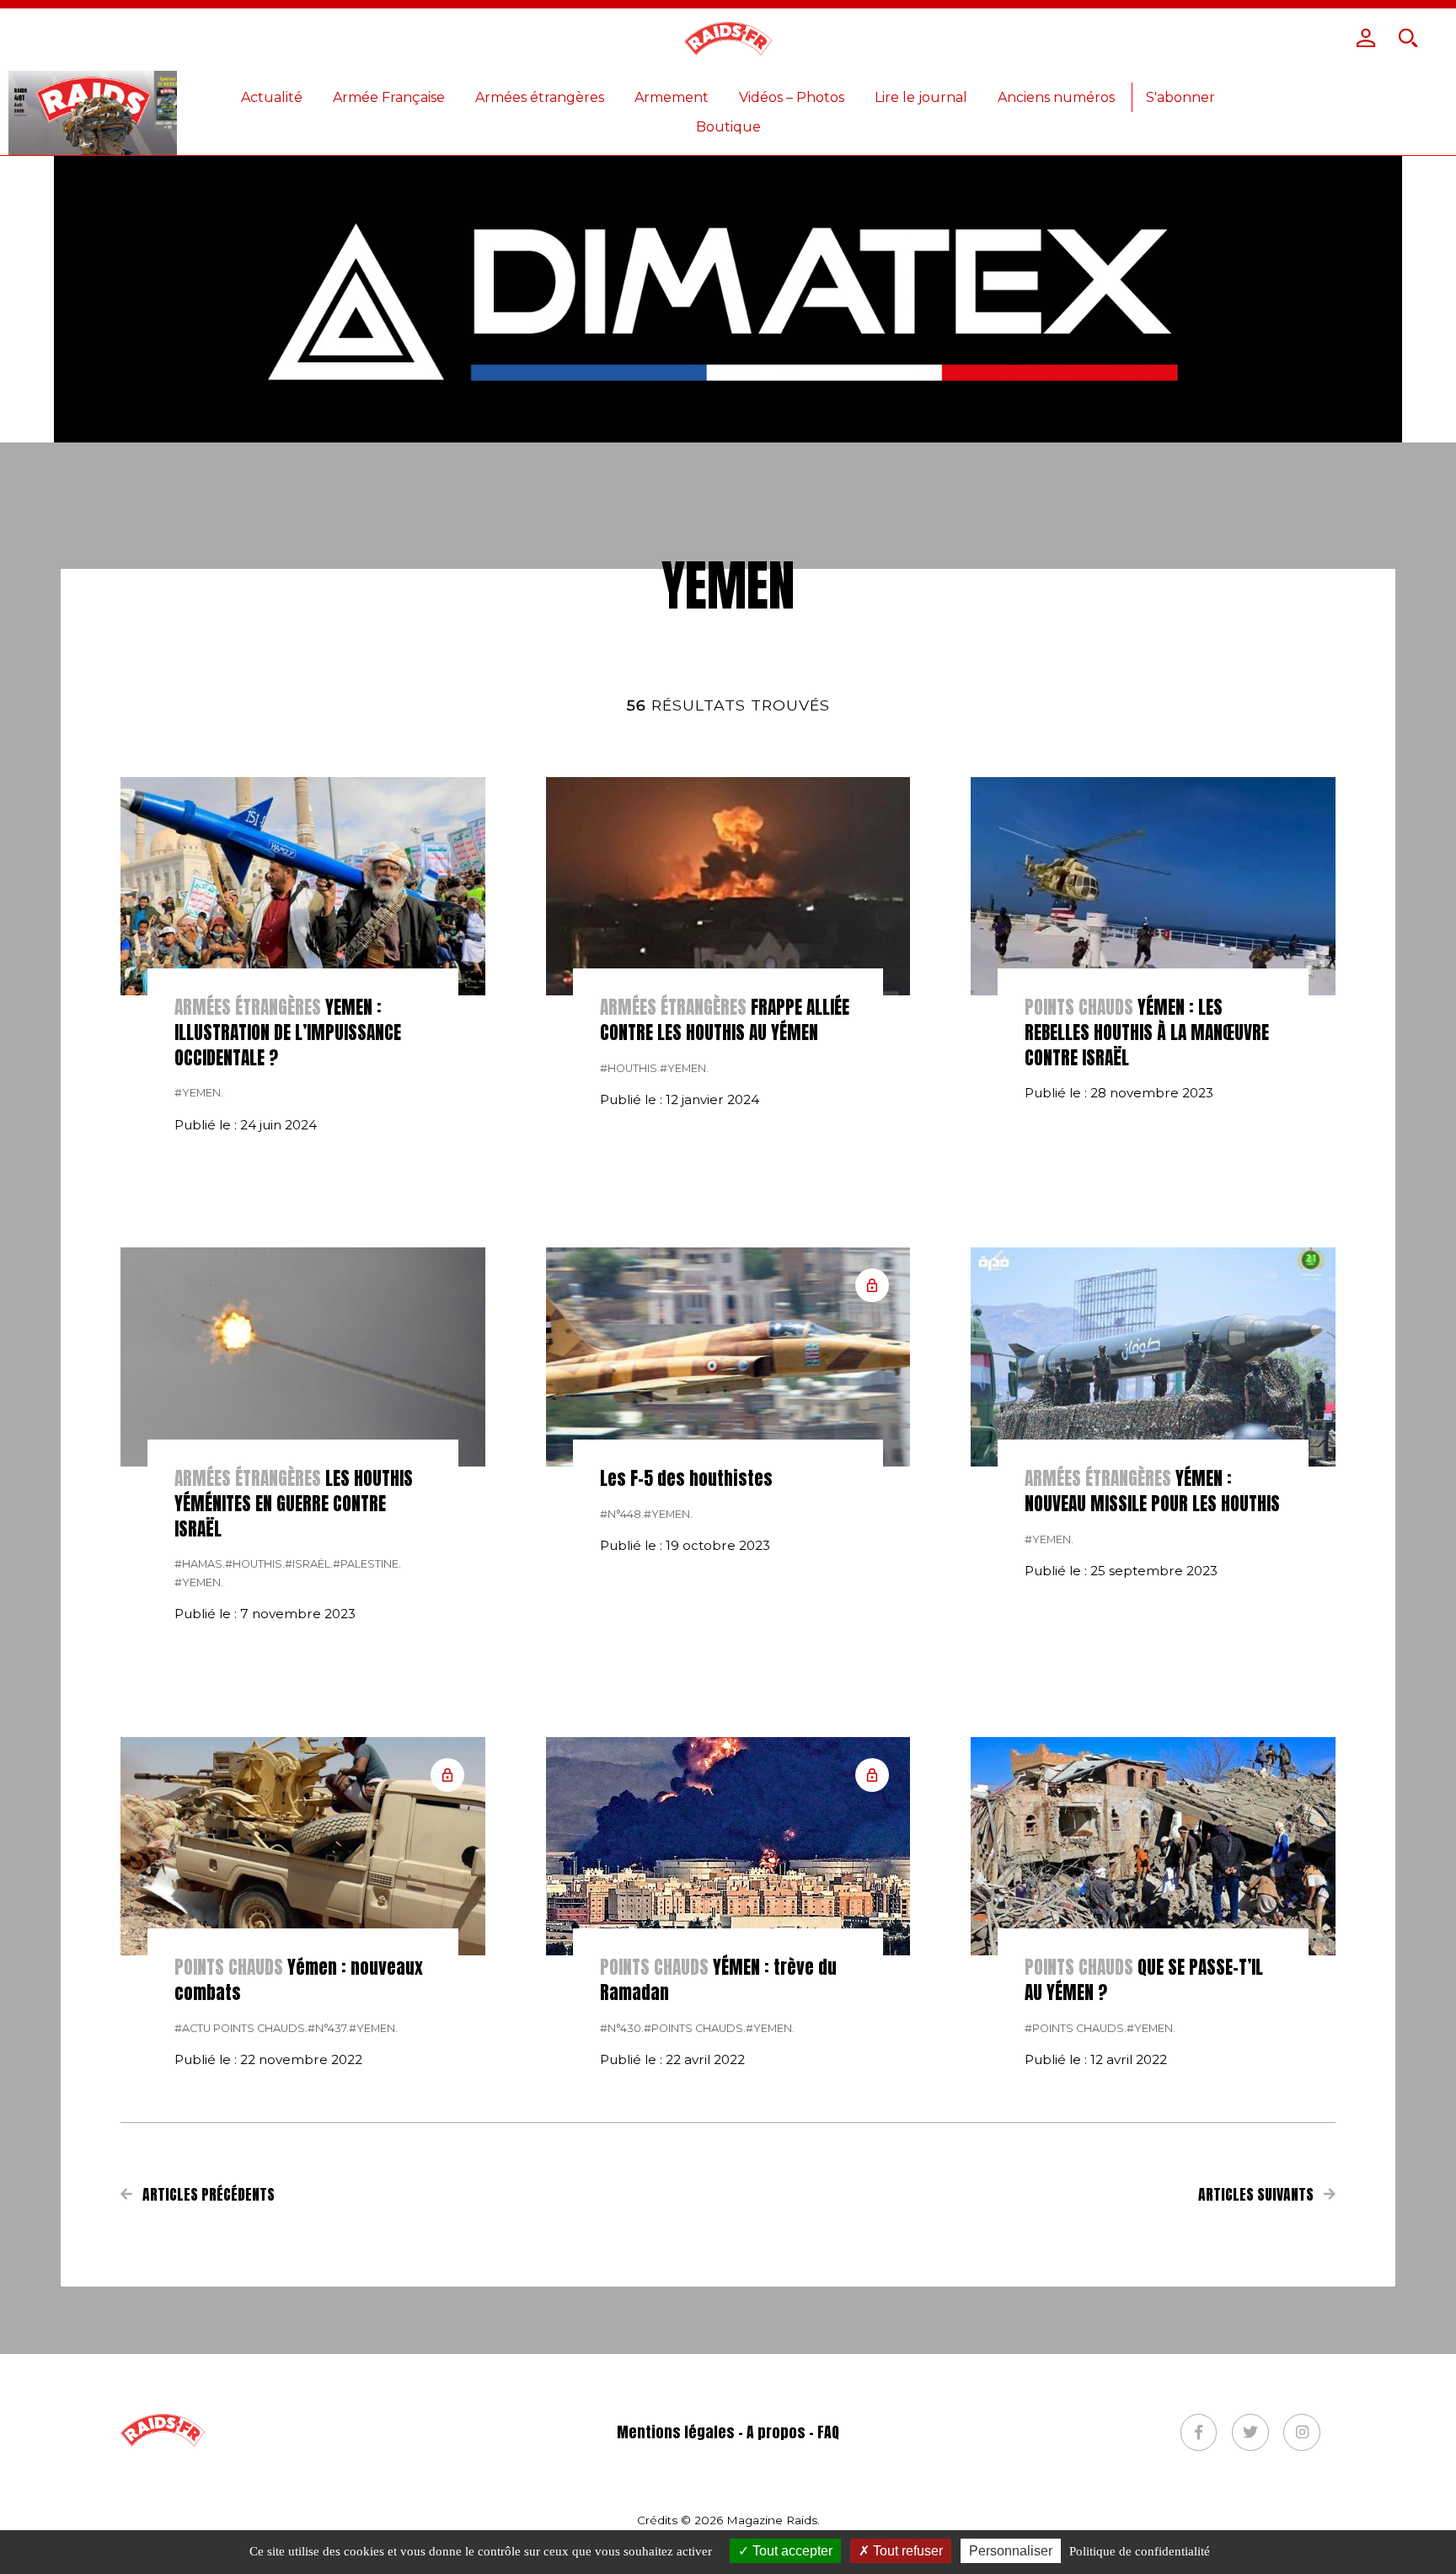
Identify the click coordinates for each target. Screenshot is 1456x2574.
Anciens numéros (1056, 97)
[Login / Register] (1366, 38)
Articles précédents (207, 2195)
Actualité (272, 97)
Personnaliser (1011, 2551)
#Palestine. (367, 1564)
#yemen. (199, 1093)
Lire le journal (921, 97)
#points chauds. (695, 2028)
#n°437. (328, 2028)
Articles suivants (1258, 2195)
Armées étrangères (540, 97)
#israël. (309, 1564)
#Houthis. (630, 1068)
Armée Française (389, 97)
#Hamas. (200, 1564)
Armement (672, 97)
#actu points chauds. (241, 2028)
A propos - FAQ (793, 2432)
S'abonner (1180, 97)
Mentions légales (676, 2432)
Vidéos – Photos (792, 97)
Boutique (728, 127)
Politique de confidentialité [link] (1140, 2551)
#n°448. (622, 1514)
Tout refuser (906, 2551)
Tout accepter (791, 2551)
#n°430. (622, 2028)
